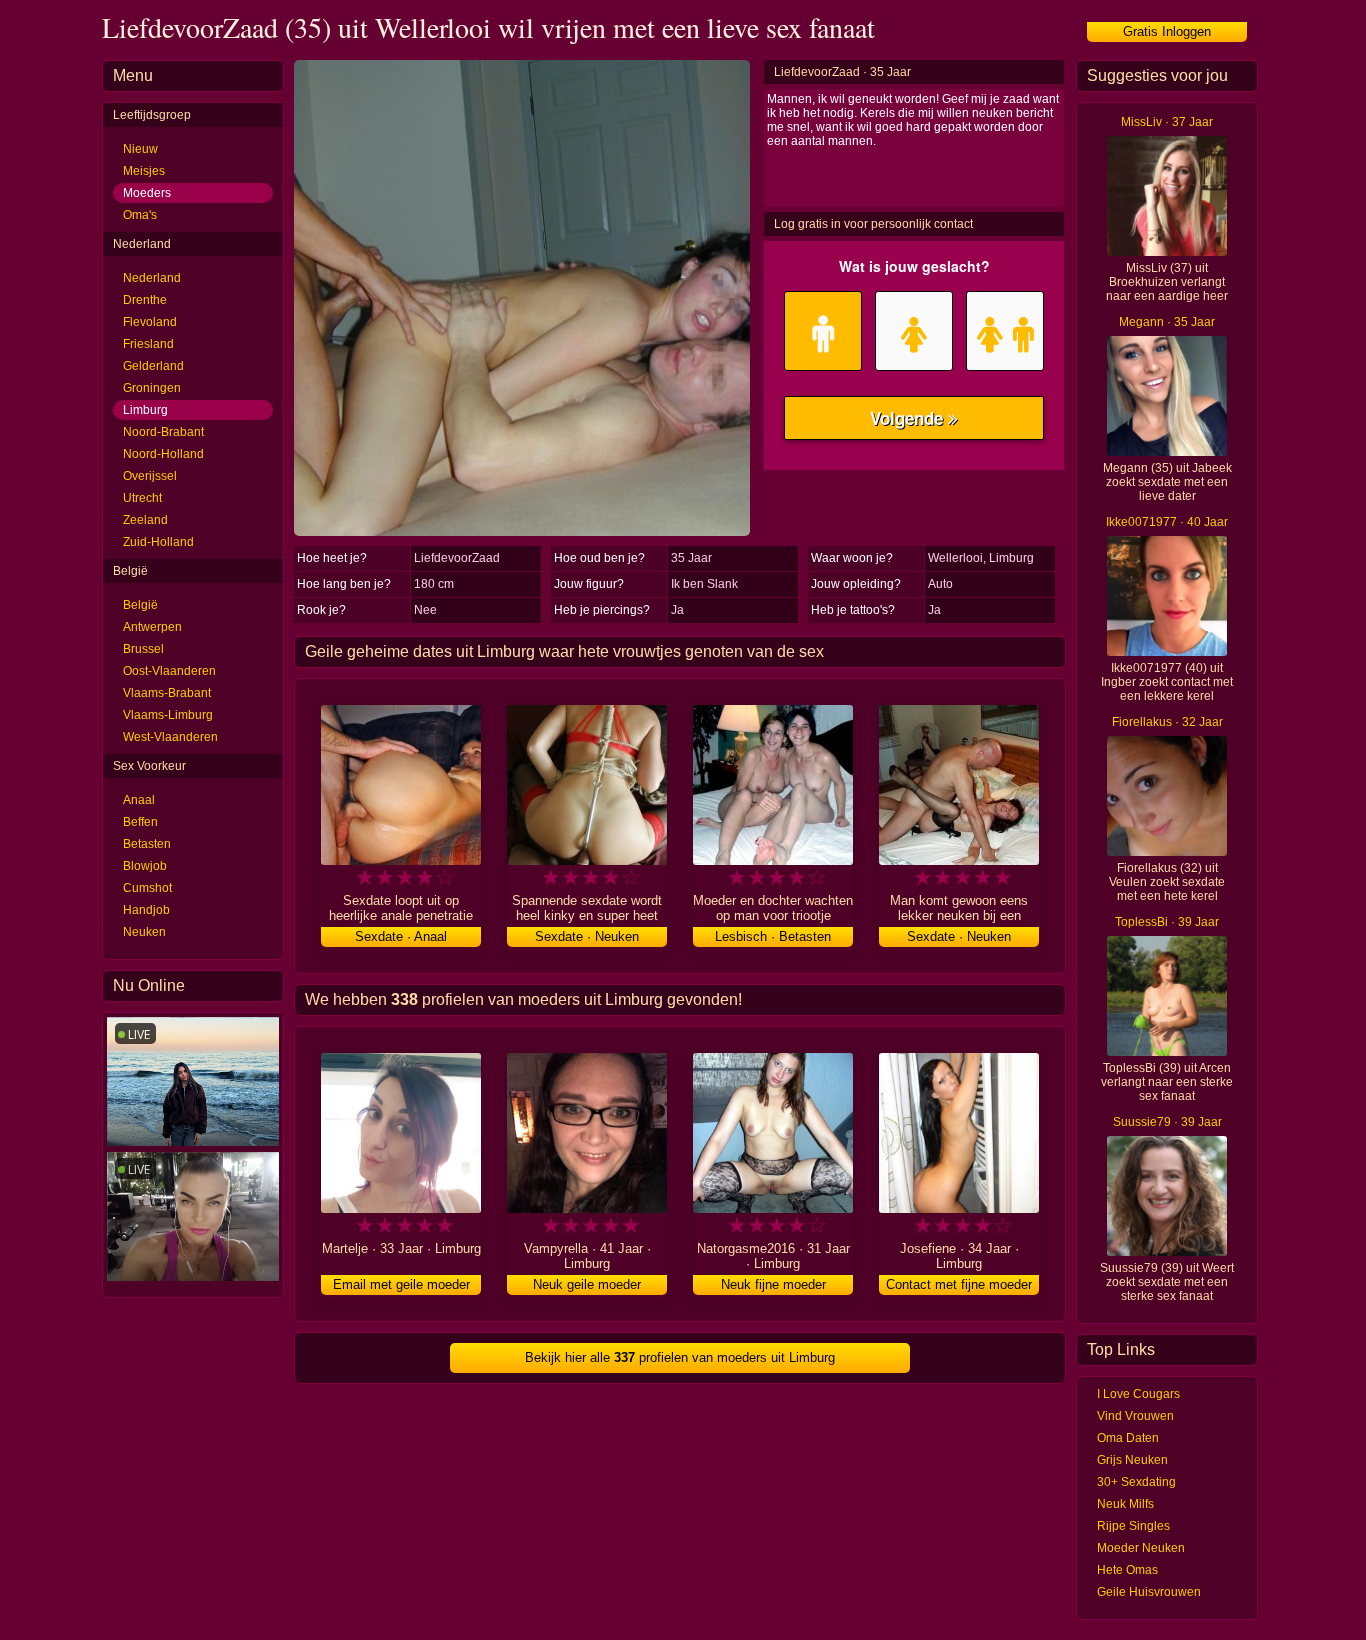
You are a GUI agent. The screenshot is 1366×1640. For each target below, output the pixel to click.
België (140, 605)
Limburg (145, 410)
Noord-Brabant (163, 432)
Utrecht (142, 498)
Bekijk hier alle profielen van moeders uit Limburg (680, 1357)
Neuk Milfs (1125, 1504)
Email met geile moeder (401, 1284)
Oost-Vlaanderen (169, 671)
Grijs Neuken (1132, 1460)
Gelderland (153, 366)
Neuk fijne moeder (773, 1284)
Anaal (139, 800)
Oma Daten (1128, 1438)
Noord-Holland (163, 454)
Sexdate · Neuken (587, 936)
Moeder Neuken (1141, 1548)
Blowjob (145, 866)
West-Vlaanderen (170, 737)
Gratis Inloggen (1167, 31)
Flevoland (150, 322)
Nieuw (140, 149)
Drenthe (145, 300)
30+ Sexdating (1136, 1482)
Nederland (152, 278)
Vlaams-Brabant (167, 693)
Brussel (143, 649)
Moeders (147, 193)
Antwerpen (152, 627)
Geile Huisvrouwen (1149, 1592)
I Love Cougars (1138, 1394)
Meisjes (144, 171)
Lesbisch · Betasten (773, 936)
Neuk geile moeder (587, 1284)
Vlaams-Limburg (168, 715)
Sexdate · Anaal (401, 936)
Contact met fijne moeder (959, 1284)
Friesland (148, 344)
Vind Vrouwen (1135, 1416)
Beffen (140, 822)
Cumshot (147, 888)
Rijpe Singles (1133, 1526)
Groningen (152, 388)
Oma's (140, 215)
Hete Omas (1127, 1570)
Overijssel (150, 476)
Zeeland (145, 520)
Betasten (147, 844)
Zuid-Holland (158, 542)
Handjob (146, 910)
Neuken (144, 932)
